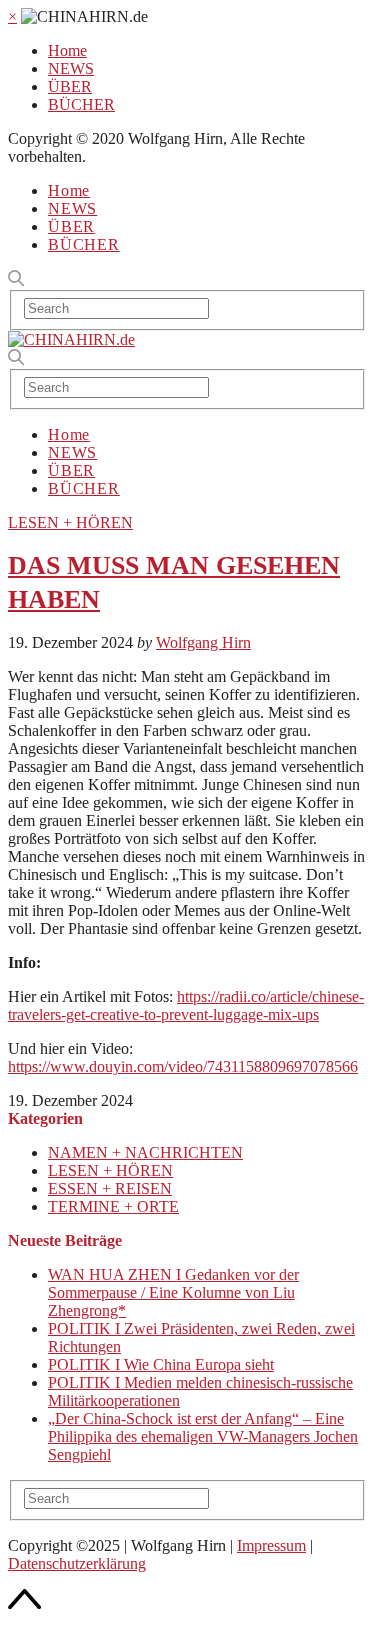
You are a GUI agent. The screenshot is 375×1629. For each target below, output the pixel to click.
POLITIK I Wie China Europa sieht (161, 1364)
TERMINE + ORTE (113, 1206)
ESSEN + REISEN (110, 1188)
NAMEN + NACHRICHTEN (145, 1152)
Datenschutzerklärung (77, 1563)
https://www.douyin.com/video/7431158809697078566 (183, 1066)
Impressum (271, 1545)
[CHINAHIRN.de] (71, 339)
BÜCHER (81, 104)
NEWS (71, 68)
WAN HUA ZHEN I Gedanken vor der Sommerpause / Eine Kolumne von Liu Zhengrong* (173, 1292)
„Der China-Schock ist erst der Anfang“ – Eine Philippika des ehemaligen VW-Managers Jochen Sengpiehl (203, 1436)
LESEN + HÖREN (70, 522)
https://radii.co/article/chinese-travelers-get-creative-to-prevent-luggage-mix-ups (186, 1005)
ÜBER (70, 86)
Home (67, 50)
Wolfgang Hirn (203, 642)
